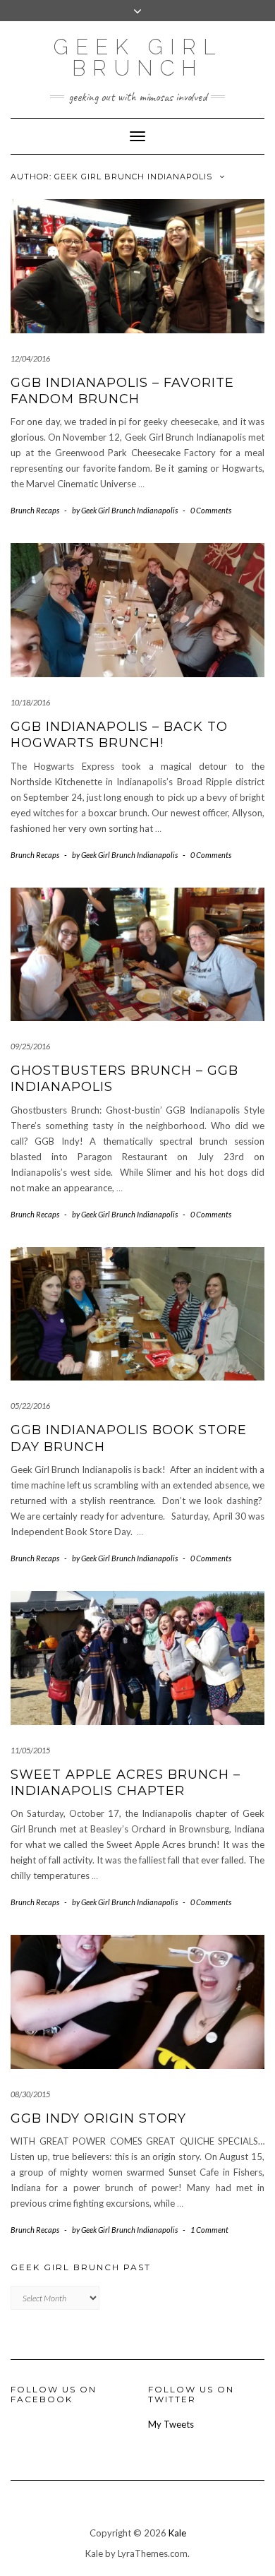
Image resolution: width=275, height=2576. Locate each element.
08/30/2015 (30, 2094)
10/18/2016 (30, 702)
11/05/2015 (30, 1750)
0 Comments (211, 510)
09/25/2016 (30, 1046)
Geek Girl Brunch (138, 58)
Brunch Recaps (35, 510)
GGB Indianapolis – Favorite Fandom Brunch (122, 391)
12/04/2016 (30, 358)
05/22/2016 (30, 1406)
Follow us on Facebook (54, 2394)
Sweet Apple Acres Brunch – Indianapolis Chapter (126, 1783)
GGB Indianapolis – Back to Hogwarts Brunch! (119, 735)
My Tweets (171, 2424)
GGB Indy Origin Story (98, 2118)
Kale (177, 2533)
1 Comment (209, 2230)
